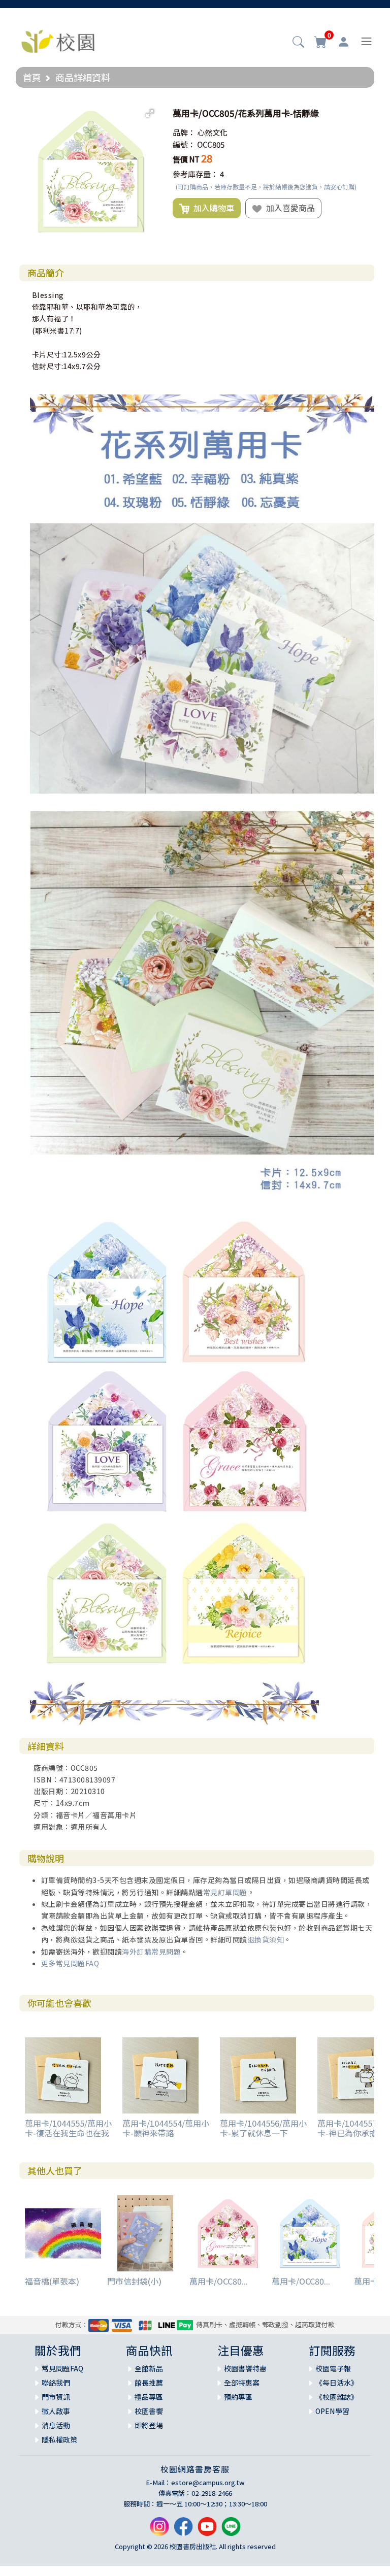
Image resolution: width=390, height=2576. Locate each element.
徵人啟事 (56, 2411)
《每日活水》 (337, 2383)
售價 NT (186, 159)
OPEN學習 (332, 2411)
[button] (298, 43)
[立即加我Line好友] (231, 2531)
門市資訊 (56, 2397)
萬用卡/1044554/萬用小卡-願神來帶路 (166, 2128)
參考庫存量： (196, 174)
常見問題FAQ (62, 2368)
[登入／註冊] (344, 42)
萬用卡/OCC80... (219, 2281)
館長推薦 (149, 2383)
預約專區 (238, 2397)
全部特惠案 (242, 2383)
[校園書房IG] (159, 2531)
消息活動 (56, 2425)
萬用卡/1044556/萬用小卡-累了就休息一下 (263, 2128)
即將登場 (149, 2425)
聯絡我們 (56, 2383)
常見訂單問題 (225, 1892)
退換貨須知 (266, 1939)
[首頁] (58, 40)
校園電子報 (333, 2368)
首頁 (32, 77)
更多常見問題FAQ (70, 1963)
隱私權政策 (59, 2439)
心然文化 (212, 132)
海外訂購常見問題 (151, 1952)
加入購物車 (212, 208)
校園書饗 (149, 2411)
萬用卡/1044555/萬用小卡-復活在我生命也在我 (68, 2128)
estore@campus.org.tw (208, 2482)
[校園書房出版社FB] (183, 2531)
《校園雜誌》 (337, 2397)
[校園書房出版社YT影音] (207, 2531)
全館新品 (149, 2368)
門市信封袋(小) (134, 2281)
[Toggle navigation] (366, 41)
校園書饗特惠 (245, 2368)
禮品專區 (149, 2397)
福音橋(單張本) (52, 2281)
